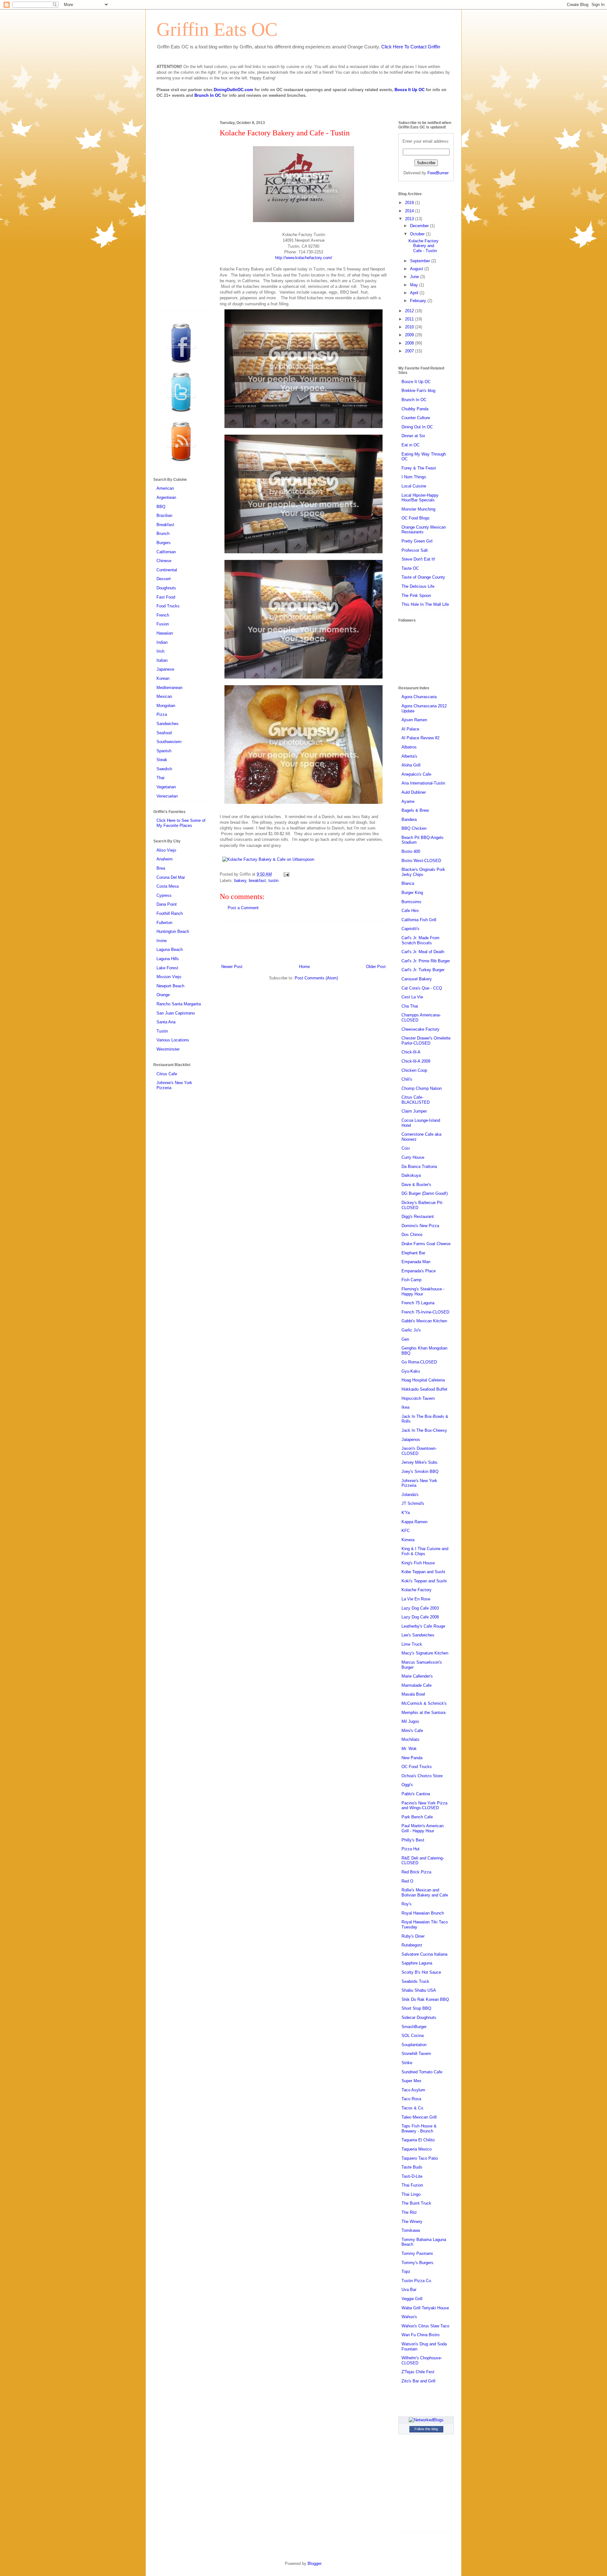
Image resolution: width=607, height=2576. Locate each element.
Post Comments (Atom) (316, 978)
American (165, 488)
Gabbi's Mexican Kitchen (424, 1321)
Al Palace (410, 729)
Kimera (408, 1540)
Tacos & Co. (413, 2108)
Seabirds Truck (415, 1981)
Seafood (164, 733)
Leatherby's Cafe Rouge (423, 1626)
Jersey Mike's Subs (420, 1462)
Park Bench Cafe (417, 1817)
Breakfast (165, 525)
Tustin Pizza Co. (417, 2281)
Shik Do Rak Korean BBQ (425, 1999)
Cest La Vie (412, 997)
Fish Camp (411, 1280)
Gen (405, 1339)
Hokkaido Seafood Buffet (424, 1389)
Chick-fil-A (411, 1052)
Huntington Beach (173, 931)
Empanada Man (416, 1262)
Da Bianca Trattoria (419, 1167)
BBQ (161, 507)
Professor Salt (415, 550)
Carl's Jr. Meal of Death (423, 952)
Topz (406, 2272)
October (418, 234)
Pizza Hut (411, 1849)
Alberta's (409, 756)
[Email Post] (285, 874)
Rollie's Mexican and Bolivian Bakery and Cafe (425, 1893)
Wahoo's (409, 2317)
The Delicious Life (418, 586)
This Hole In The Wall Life (425, 604)
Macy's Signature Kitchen (425, 1653)
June (415, 277)
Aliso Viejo (166, 850)
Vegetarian (166, 787)
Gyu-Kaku (411, 1371)
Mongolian (166, 706)
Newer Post (232, 967)
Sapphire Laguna (417, 1963)
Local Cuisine (414, 486)
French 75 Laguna (418, 1303)
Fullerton (164, 923)
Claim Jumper (414, 1111)
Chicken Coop (414, 1070)
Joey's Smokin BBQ (420, 1471)
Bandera (409, 819)
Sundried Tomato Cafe (422, 2072)
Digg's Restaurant (418, 1217)
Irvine (162, 941)
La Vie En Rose (416, 1599)
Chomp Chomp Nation (422, 1088)
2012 (410, 311)
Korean (163, 678)
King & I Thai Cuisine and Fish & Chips (425, 1551)
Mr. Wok (409, 1749)
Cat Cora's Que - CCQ (422, 988)
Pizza (162, 714)
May (415, 285)
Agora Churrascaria (419, 697)
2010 (410, 327)
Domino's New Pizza (420, 1226)
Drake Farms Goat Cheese (426, 1244)
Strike (407, 2063)
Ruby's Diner (413, 1936)
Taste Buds (412, 2167)
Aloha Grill (411, 765)
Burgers (164, 543)
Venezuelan (167, 796)
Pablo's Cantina (416, 1794)
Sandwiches (168, 724)
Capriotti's (411, 929)
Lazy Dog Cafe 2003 (420, 1608)
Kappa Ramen (414, 1522)
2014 (410, 211)
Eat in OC (411, 445)
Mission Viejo (169, 977)
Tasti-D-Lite (412, 2176)
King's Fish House (418, 1563)
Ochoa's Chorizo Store (422, 1776)
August (417, 269)
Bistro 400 (411, 851)
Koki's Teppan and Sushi (424, 1581)
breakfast (257, 881)
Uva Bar (409, 2290)
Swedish (164, 769)
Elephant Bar (413, 1253)
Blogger (314, 2564)
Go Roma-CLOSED (419, 1362)
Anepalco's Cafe (416, 774)
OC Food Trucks (417, 1767)
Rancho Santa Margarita (179, 1004)
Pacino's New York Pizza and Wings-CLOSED (424, 1806)
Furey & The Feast (419, 468)
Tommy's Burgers (417, 2263)
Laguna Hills (168, 959)
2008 (410, 343)
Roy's (407, 1904)
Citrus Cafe (167, 1074)
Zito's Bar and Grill (418, 2381)
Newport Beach (170, 986)
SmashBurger (414, 2027)
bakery (240, 881)
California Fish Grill (419, 920)
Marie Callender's (417, 1676)
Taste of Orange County (423, 577)
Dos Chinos (412, 1235)
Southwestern (169, 742)
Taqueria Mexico (417, 2149)
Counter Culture (416, 418)
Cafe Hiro (410, 911)
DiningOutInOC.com (233, 90)
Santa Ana (166, 1022)
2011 (410, 319)
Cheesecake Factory (420, 1029)
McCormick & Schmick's (424, 1703)
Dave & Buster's (416, 1185)
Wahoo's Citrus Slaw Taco (425, 2326)
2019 (410, 203)
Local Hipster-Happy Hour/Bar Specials (420, 498)
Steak (162, 760)
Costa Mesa (168, 886)
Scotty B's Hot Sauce (421, 1972)
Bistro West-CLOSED (421, 861)
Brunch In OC (208, 95)
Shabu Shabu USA (419, 1990)
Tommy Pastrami (417, 2253)
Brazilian (164, 515)
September (421, 261)
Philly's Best (413, 1840)
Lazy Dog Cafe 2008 (420, 1617)
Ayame (408, 801)
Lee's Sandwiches (418, 1635)
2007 (410, 351)
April (415, 293)
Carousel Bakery (417, 979)
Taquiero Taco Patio (420, 2158)
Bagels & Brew (415, 810)
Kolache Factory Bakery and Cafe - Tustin (423, 246)
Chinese (164, 561)
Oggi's (407, 1785)
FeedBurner (438, 173)
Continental (167, 570)
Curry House (413, 1157)
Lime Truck (412, 1644)
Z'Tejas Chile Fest (418, 2372)
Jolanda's (410, 1495)
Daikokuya (411, 1175)
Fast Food (166, 597)
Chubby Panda (415, 409)
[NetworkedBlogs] (426, 2420)
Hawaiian (165, 633)
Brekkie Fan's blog (418, 391)
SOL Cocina (413, 2036)
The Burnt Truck (416, 2203)
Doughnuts (166, 588)
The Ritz (409, 2212)
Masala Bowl (413, 1694)
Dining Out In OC (417, 427)
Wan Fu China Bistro (420, 2335)
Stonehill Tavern (416, 2054)
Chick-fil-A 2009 (416, 1061)
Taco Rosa (411, 2099)
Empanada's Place (419, 1271)
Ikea (405, 1407)
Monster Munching (418, 509)
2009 (410, 335)
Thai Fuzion (412, 2185)
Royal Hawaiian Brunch (423, 1913)
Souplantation (414, 2045)
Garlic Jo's (411, 1330)
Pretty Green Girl (417, 541)
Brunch (163, 534)
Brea (161, 868)
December (420, 226)
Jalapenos (411, 1440)
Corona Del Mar (171, 877)
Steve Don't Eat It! (418, 559)
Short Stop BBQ (416, 2008)
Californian (166, 552)
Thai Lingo (411, 2194)
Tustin (162, 1031)
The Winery (412, 2222)
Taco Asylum (413, 2090)
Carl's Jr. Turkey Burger (423, 970)
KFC (406, 1531)
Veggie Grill (412, 2299)
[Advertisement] (303, 941)
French (163, 615)
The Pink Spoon (416, 596)
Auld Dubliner (414, 792)
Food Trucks (168, 606)
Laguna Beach (170, 950)
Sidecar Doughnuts (419, 2017)
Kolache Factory (417, 1590)
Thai (160, 778)
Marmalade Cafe (417, 1685)
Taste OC (410, 568)
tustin (273, 881)
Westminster (168, 1049)
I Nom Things (414, 477)
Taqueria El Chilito (418, 2140)
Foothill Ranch (170, 913)
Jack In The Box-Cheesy (424, 1430)
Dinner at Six (413, 436)
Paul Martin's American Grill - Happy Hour (423, 1828)
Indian (162, 642)
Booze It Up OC (410, 90)
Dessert (164, 579)
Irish (160, 651)
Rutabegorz (412, 1945)
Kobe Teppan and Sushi (423, 1572)
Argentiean (166, 497)
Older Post (376, 967)
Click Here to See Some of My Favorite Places (181, 823)
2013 (410, 219)
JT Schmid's (413, 1503)
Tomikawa (411, 2230)
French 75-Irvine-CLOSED (425, 1312)
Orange (163, 995)
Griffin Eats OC (217, 29)
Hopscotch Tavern (418, 1398)
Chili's (407, 1079)
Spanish (164, 751)
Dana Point (167, 904)
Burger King (412, 893)
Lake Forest (167, 968)
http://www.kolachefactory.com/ (304, 258)
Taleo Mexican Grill (419, 2117)
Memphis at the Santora (423, 1713)
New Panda (412, 1758)
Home (304, 967)
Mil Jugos (410, 1721)
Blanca (408, 883)
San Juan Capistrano (176, 1013)
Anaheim (165, 859)
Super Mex (411, 2081)
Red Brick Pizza (416, 1872)
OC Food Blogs (416, 518)
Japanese (165, 669)
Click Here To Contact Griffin (411, 47)
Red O (407, 1881)
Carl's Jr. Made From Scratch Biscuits (420, 940)
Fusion (163, 624)
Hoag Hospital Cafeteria (423, 1380)
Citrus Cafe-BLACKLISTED (416, 1100)
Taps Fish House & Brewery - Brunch (419, 2129)
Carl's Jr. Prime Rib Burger (426, 961)
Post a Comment (243, 908)
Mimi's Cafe (412, 1731)
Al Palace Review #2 (420, 738)
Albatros (409, 747)
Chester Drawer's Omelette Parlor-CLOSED (426, 1041)
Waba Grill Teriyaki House (425, 2308)
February (419, 301)
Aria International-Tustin (423, 783)
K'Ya (406, 1513)
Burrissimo (411, 902)
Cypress (164, 895)
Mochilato (410, 1739)
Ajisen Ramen (414, 720)
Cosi (406, 1148)
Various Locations (173, 1040)
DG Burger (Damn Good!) (425, 1193)
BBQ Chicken (414, 828)
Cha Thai (410, 1006)
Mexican (164, 696)
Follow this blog (426, 2429)
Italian (162, 660)
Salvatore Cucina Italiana (424, 1954)
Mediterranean (169, 688)
